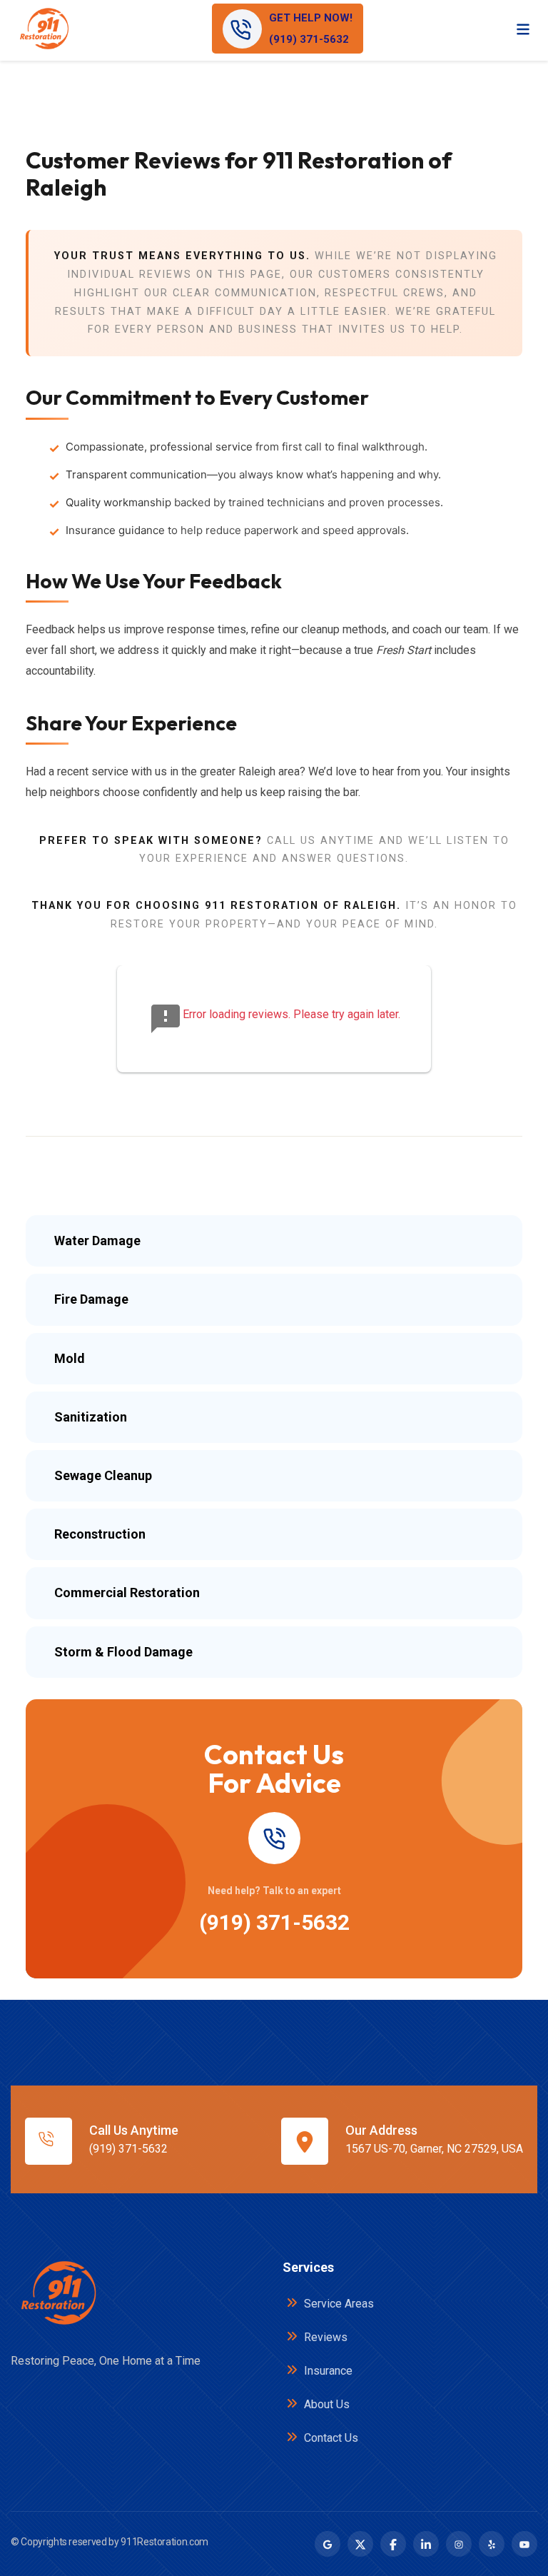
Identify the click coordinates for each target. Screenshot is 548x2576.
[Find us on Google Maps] (328, 2544)
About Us (325, 2404)
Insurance (327, 2371)
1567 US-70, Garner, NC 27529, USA (434, 2149)
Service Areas (338, 2304)
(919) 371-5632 (274, 1922)
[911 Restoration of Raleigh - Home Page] (44, 29)
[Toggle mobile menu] (523, 29)
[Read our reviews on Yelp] (492, 2544)
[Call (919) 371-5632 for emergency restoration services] (274, 1838)
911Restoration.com (164, 2542)
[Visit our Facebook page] (393, 2544)
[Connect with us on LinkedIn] (426, 2544)
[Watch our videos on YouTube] (524, 2544)
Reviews (324, 2337)
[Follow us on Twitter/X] (360, 2544)
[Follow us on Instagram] (459, 2544)
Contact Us (330, 2438)
